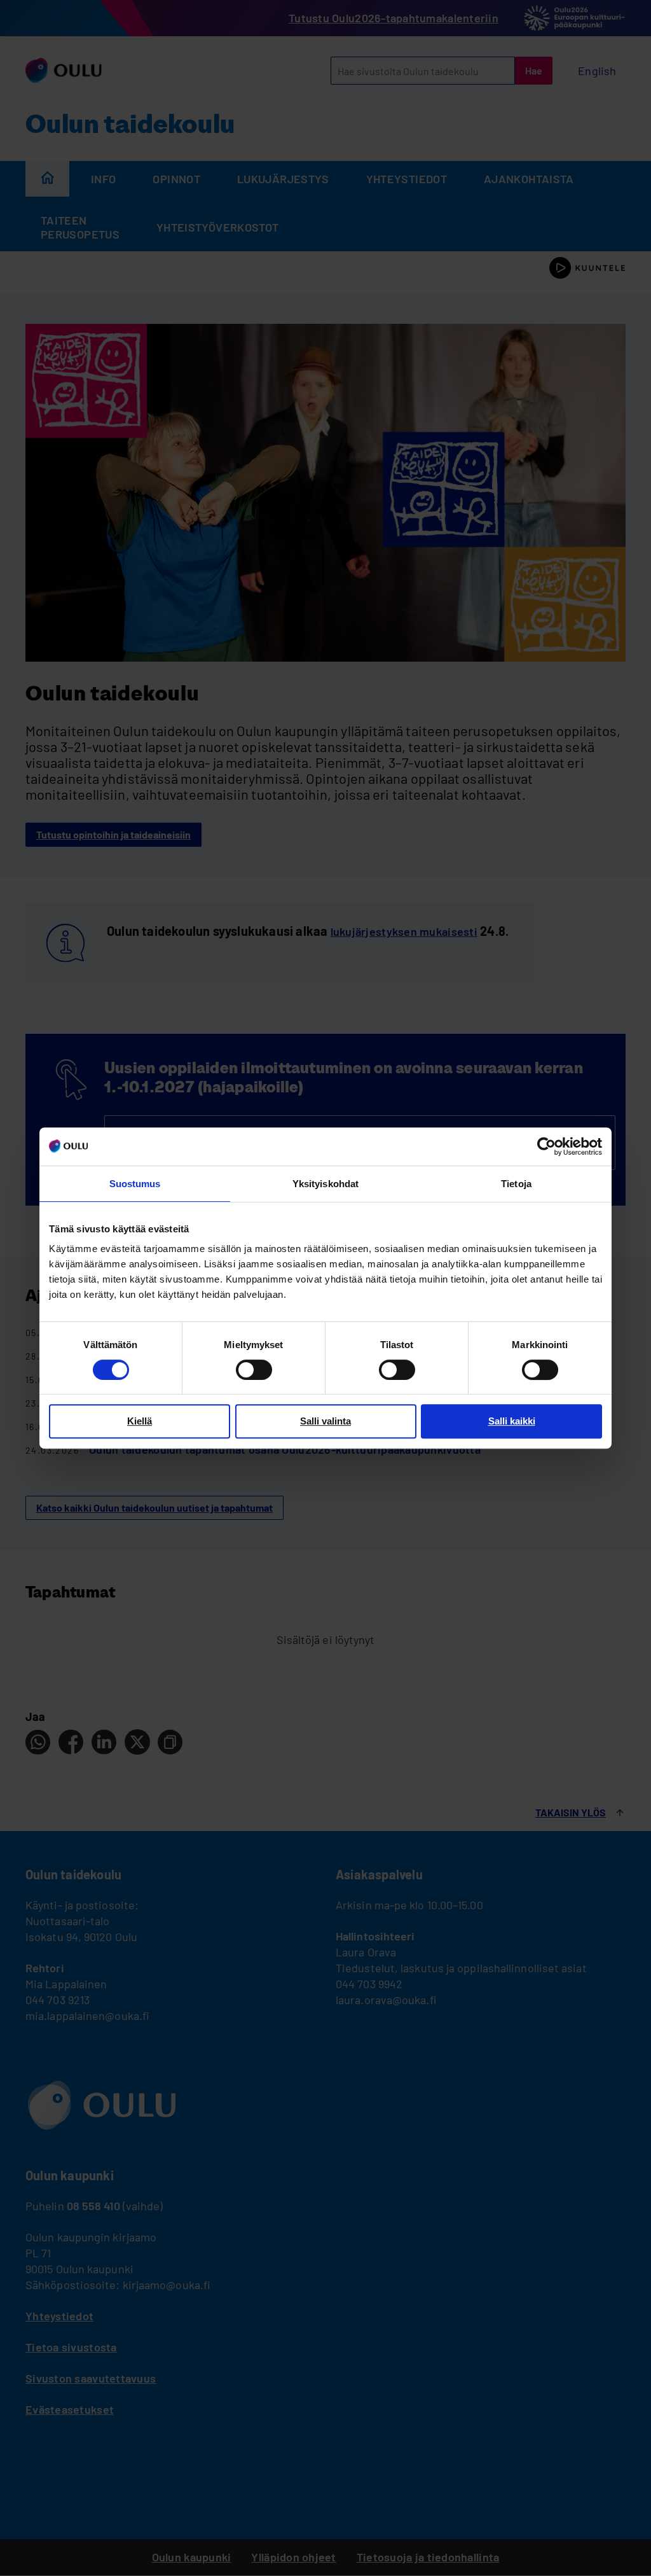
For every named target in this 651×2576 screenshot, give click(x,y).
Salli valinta (325, 1421)
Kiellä (140, 1421)
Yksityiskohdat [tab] (325, 1184)
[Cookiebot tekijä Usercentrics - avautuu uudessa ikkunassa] (546, 1146)
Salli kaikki (512, 1421)
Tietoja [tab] (516, 1184)
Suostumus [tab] (135, 1184)
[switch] (254, 1370)
